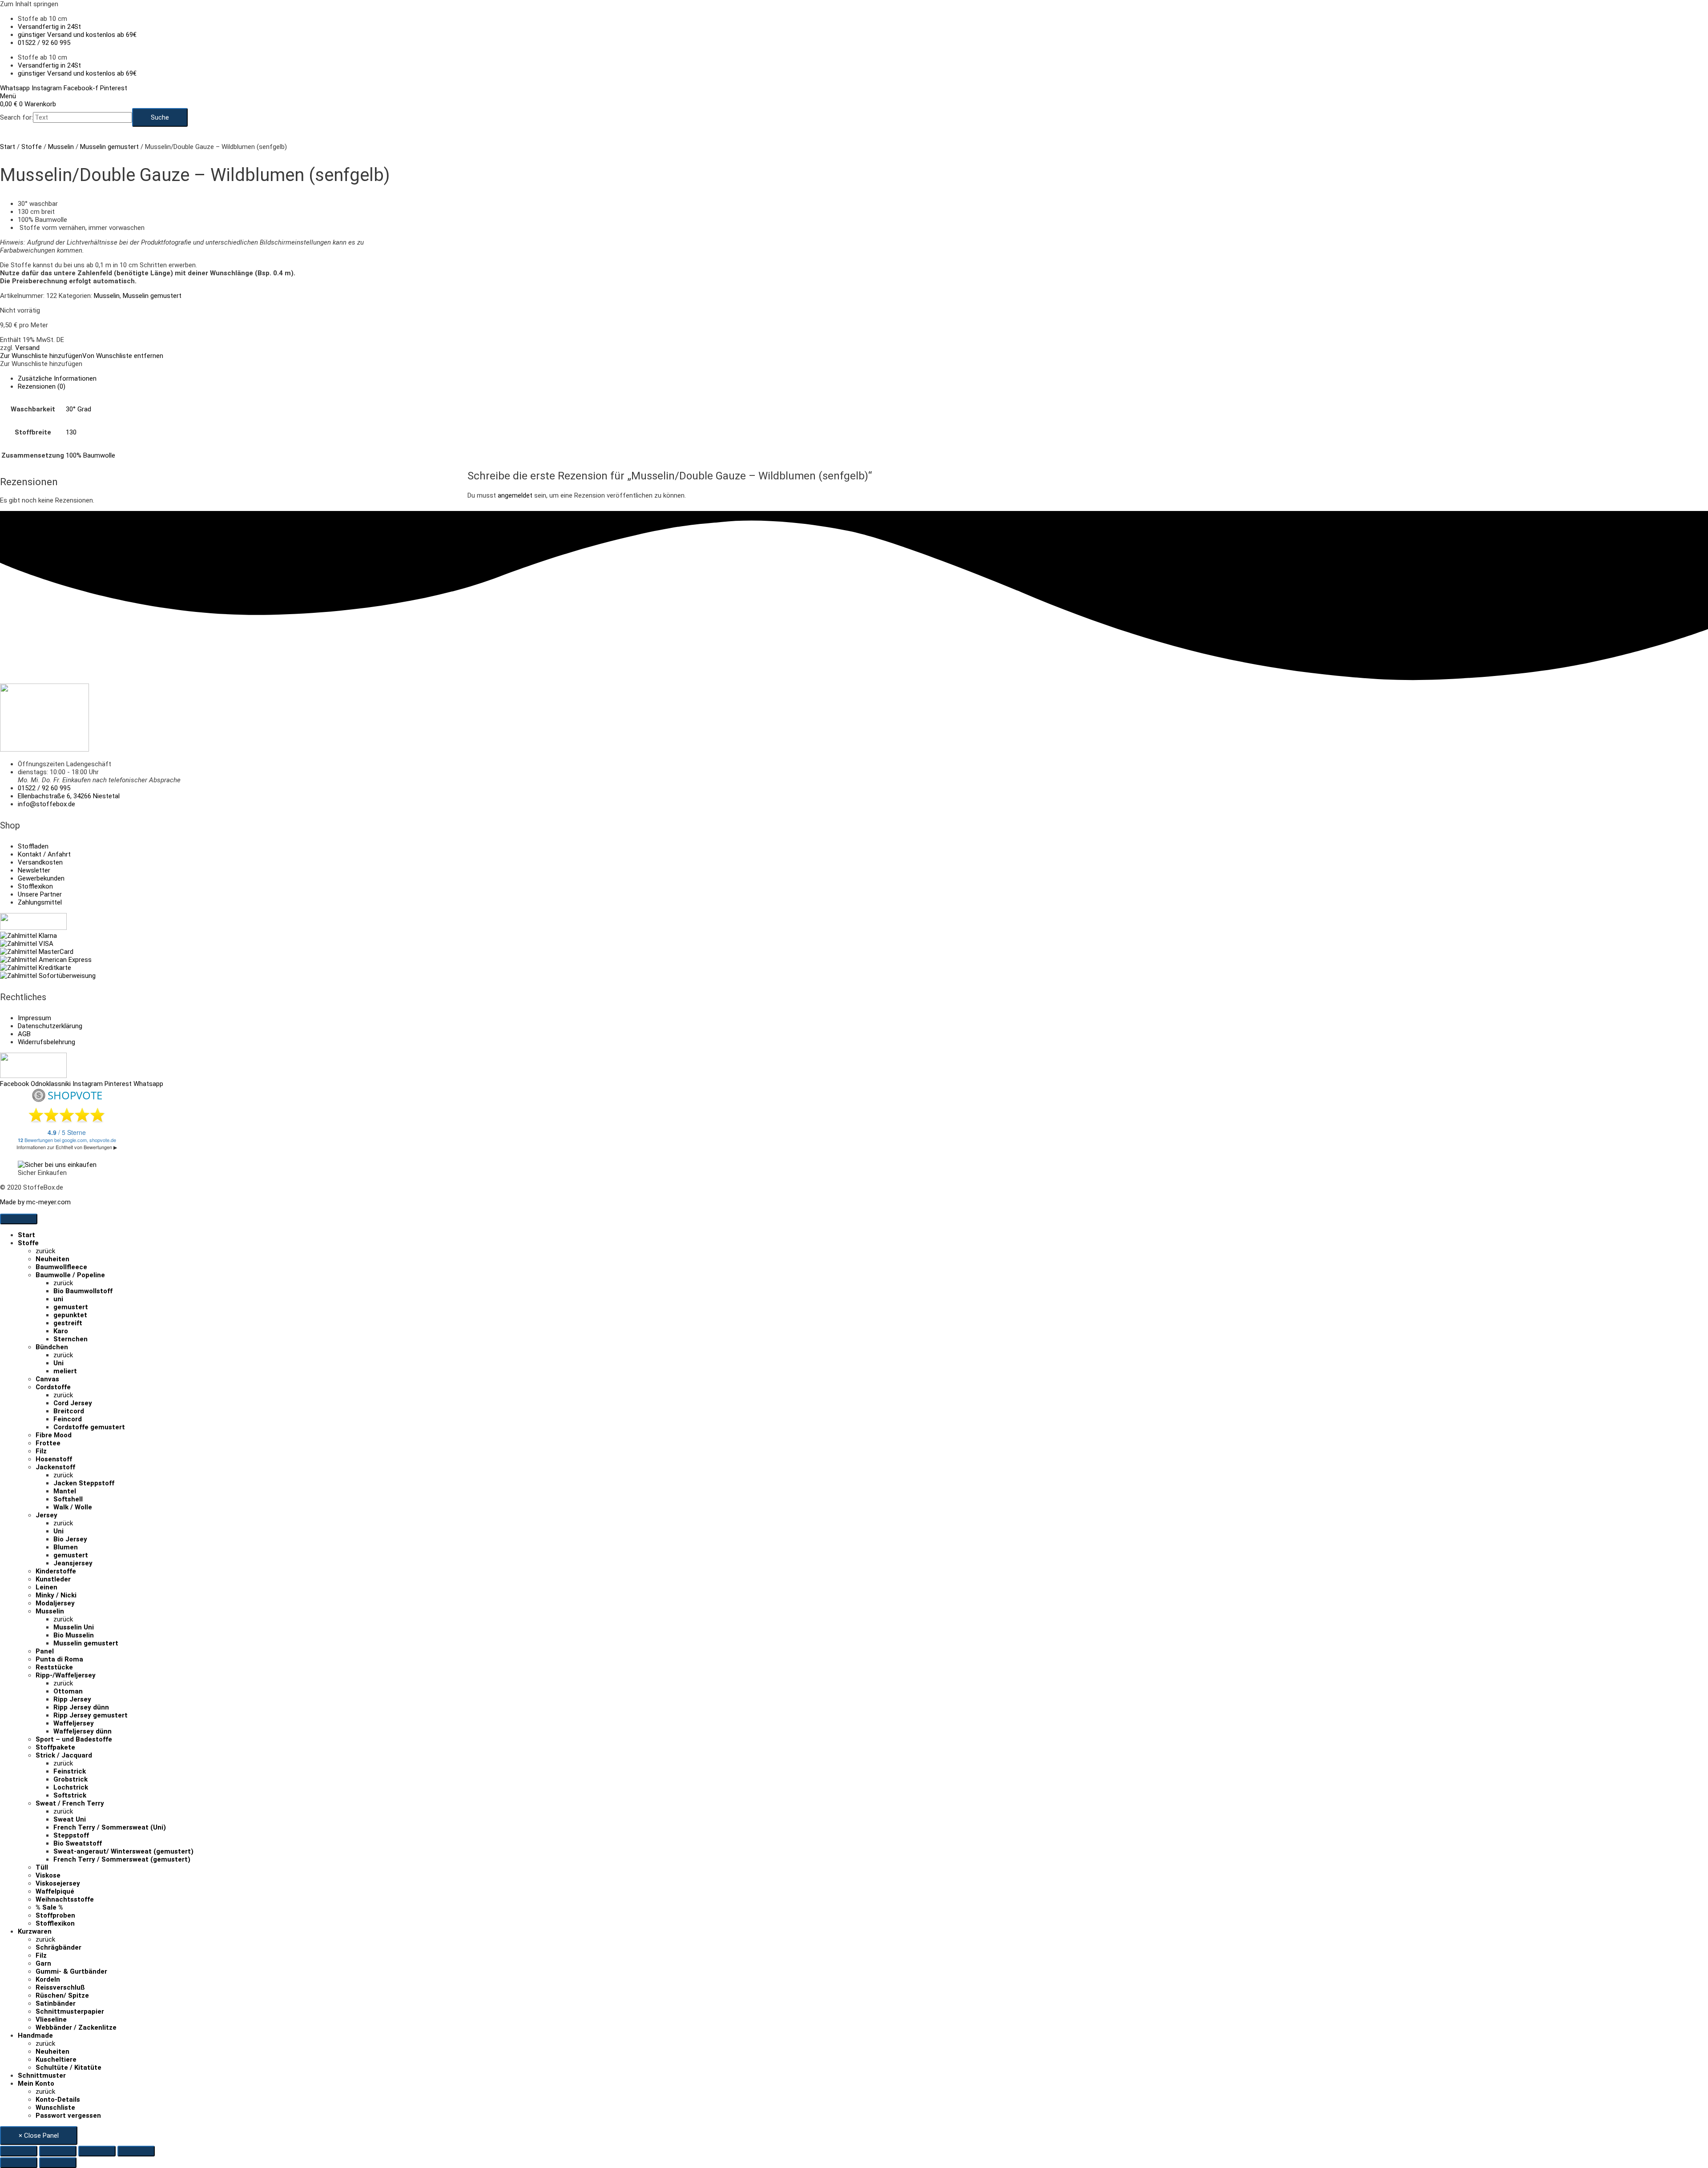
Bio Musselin (74, 1635)
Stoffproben (55, 1915)
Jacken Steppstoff (84, 1483)
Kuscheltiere (56, 2059)
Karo (61, 1331)
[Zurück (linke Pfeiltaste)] (19, 2163)
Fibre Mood (54, 1435)
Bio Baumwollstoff (83, 1291)
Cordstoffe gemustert (89, 1427)
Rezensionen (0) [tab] (42, 386)
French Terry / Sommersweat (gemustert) (122, 1859)
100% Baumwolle (91, 455)
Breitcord (69, 1411)
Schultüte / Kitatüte (68, 2067)
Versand (27, 348)
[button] (82, 356)
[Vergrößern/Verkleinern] (19, 2151)
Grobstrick (70, 1779)
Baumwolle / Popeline (70, 1275)
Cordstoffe (53, 1387)
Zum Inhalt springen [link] (29, 4)
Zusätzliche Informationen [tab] (57, 378)
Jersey (46, 1515)
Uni (58, 1363)
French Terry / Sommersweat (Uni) (110, 1827)
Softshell (68, 1499)
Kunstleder (53, 1579)
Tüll (42, 1867)
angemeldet (515, 495)
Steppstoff (71, 1835)
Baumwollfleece (61, 1267)
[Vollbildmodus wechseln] (58, 2151)
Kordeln (48, 1979)
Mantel (65, 1491)
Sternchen (70, 1339)
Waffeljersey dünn (83, 1731)
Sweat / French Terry (70, 1803)
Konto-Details (58, 2100)
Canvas (47, 1379)
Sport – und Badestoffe (74, 1739)
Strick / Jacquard (64, 1755)
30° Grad (79, 409)
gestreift (68, 1323)
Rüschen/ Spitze (62, 1995)
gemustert (71, 1307)
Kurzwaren (35, 1931)
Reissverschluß (60, 1987)
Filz (41, 1451)
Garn (43, 1963)
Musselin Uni (74, 1627)
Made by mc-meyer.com (35, 1202)
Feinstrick (70, 1771)
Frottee (48, 1443)
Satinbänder (56, 2003)
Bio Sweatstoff (78, 1843)
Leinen (46, 1587)
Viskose (48, 1875)
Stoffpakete (55, 1747)
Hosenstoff (54, 1459)
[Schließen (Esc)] (136, 2151)
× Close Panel (39, 2136)
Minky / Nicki (56, 1595)
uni (58, 1299)
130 (71, 432)
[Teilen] (97, 2151)
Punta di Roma (59, 1659)
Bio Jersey (70, 1539)
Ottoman (68, 1691)
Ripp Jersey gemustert (91, 1715)
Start (8, 147)
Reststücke (54, 1667)
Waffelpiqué (55, 1891)
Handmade (35, 2035)
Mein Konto (36, 2084)
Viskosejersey (58, 1883)
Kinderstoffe (56, 1571)
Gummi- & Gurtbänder (71, 1971)
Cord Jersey (73, 1403)
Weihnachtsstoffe (65, 1899)
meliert (65, 1371)
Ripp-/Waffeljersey (66, 1675)
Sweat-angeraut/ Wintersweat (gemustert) (123, 1851)
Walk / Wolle (73, 1507)
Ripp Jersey (72, 1699)
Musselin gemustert (109, 147)
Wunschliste (55, 2108)
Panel (45, 1651)
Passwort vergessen (68, 2116)
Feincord (68, 1419)
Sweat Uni (70, 1819)
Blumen (66, 1547)
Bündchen (52, 1347)
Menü (8, 96)
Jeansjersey (73, 1563)
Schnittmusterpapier (70, 2011)
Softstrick (70, 1795)
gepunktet (70, 1315)
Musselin (61, 147)
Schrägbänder (58, 1947)
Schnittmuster (42, 2075)
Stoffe (32, 147)
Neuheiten (52, 1259)
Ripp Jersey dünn (81, 1707)
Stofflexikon (55, 1923)
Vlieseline (51, 2019)
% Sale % (49, 1907)
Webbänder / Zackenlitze (76, 2027)
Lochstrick (71, 1787)
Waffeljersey (74, 1723)
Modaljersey (55, 1603)
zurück (45, 1251)
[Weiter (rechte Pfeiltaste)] (58, 2163)
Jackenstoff (55, 1467)
